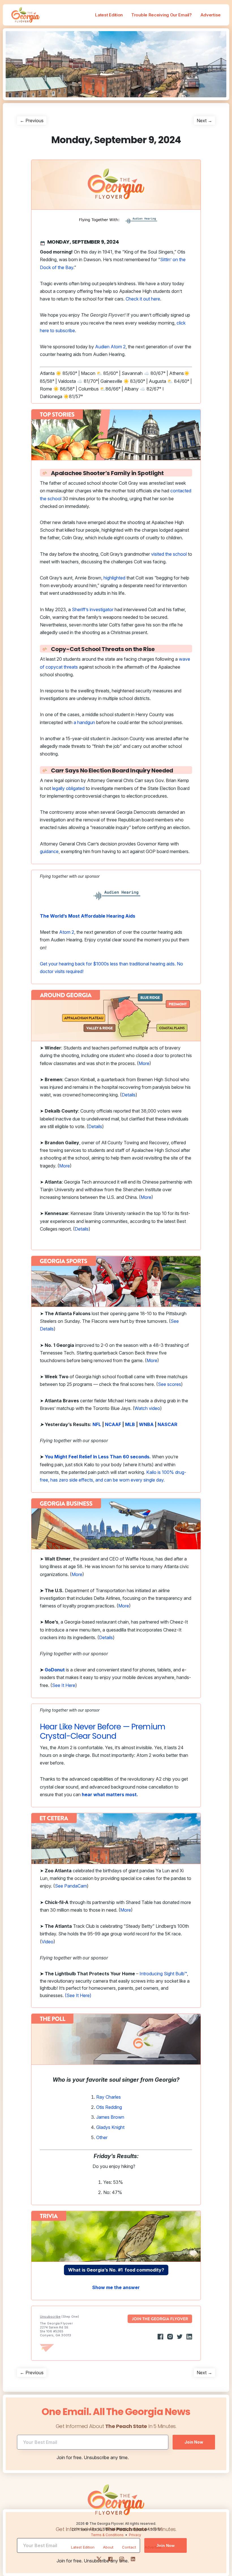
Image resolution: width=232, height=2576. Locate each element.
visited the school (169, 554)
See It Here (64, 1685)
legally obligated (68, 788)
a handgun (84, 722)
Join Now (194, 2442)
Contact (129, 2547)
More (144, 1063)
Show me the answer (116, 2287)
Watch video (147, 1408)
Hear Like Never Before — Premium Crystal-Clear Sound (103, 1732)
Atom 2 (67, 932)
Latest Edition (109, 15)
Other (102, 2137)
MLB (130, 1424)
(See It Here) (78, 1995)
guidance (49, 851)
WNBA (146, 1424)
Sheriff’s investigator (93, 609)
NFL (97, 1424)
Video (48, 1942)
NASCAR (167, 1424)
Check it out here (143, 299)
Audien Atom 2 (110, 347)
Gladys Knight (111, 2127)
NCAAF (113, 1424)
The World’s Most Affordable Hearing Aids (88, 916)
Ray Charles (109, 2097)
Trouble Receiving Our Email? (162, 15)
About (108, 2547)
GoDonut (55, 1670)
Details (129, 1095)
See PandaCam (71, 1886)
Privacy (135, 2535)
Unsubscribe (50, 2317)
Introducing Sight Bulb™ (163, 1974)
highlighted (114, 578)
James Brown (110, 2117)
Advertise (210, 15)
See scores (169, 1384)
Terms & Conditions (107, 2535)
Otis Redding (109, 2107)
